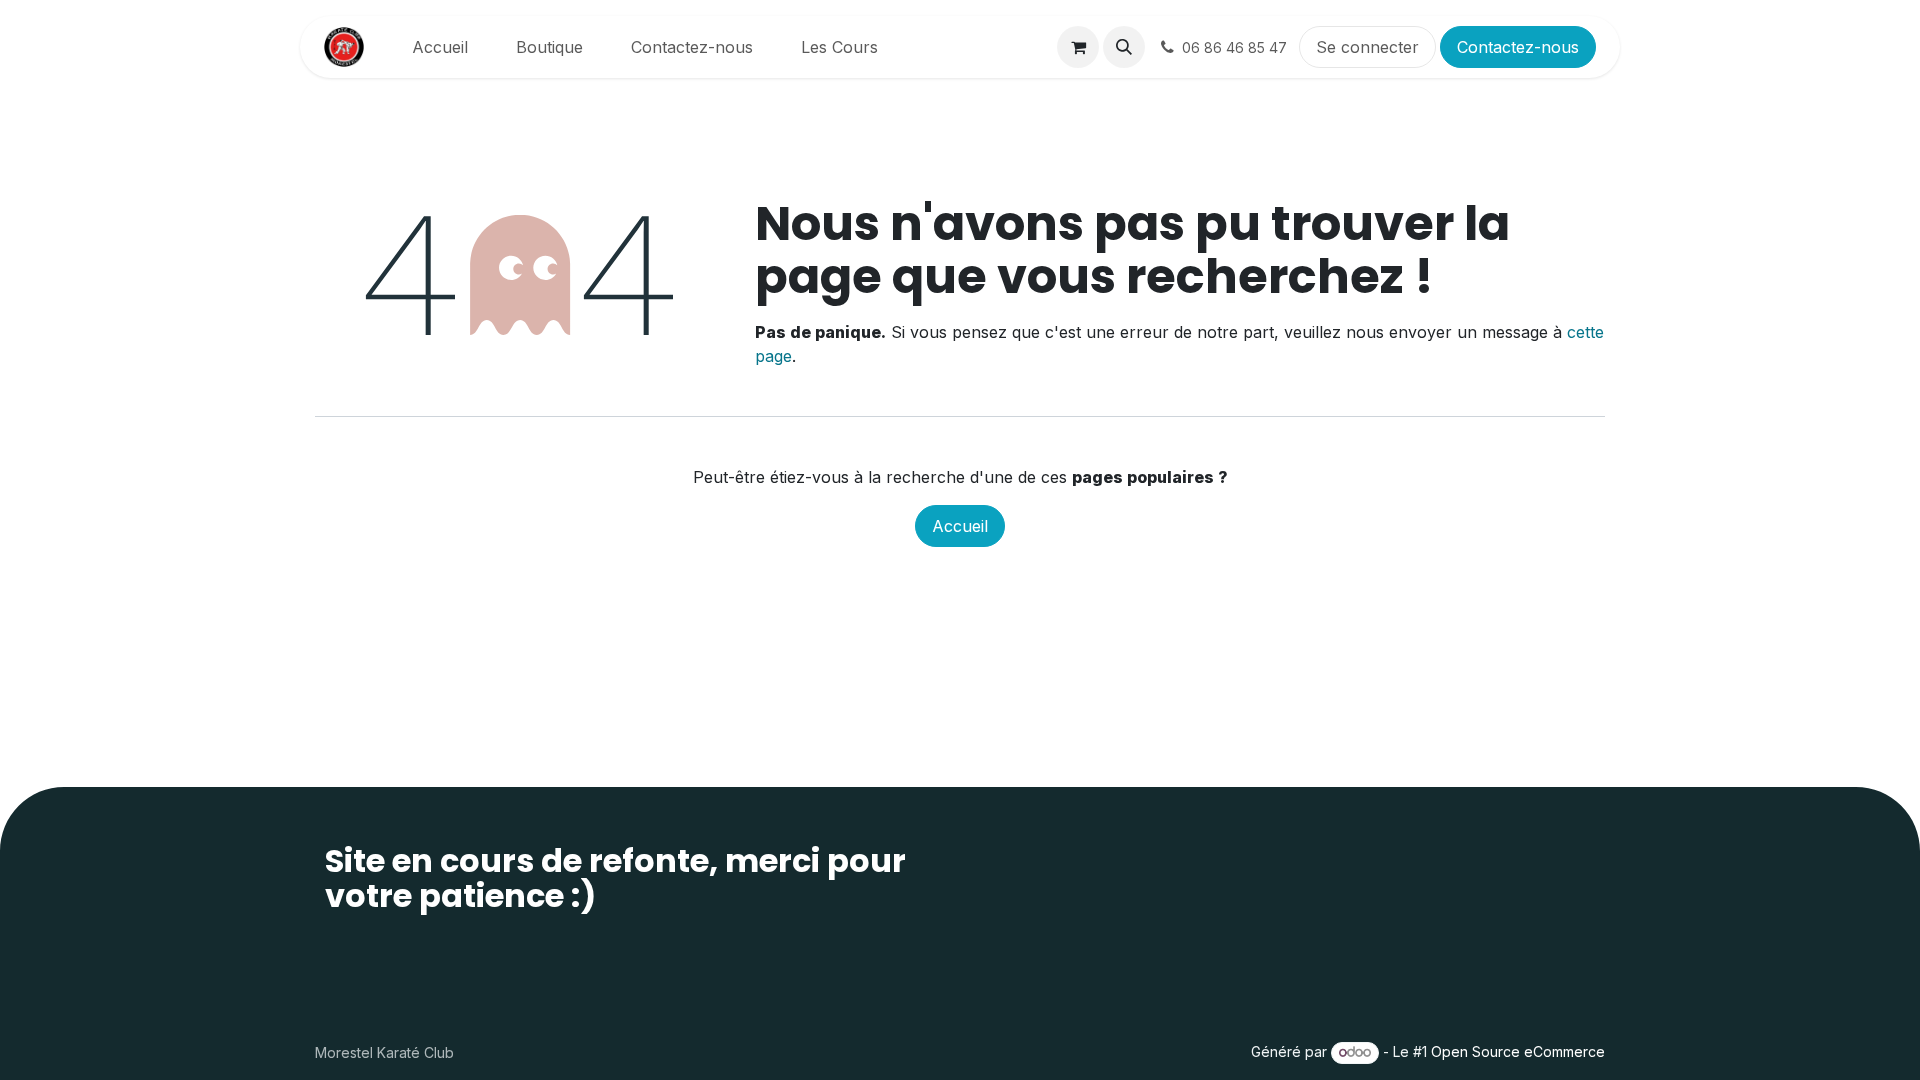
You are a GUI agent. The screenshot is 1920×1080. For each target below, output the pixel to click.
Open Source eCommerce (1518, 1051)
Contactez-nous (1518, 47)
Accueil (960, 526)
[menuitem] (440, 47)
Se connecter (1367, 47)
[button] (1124, 47)
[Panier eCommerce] (1078, 47)
